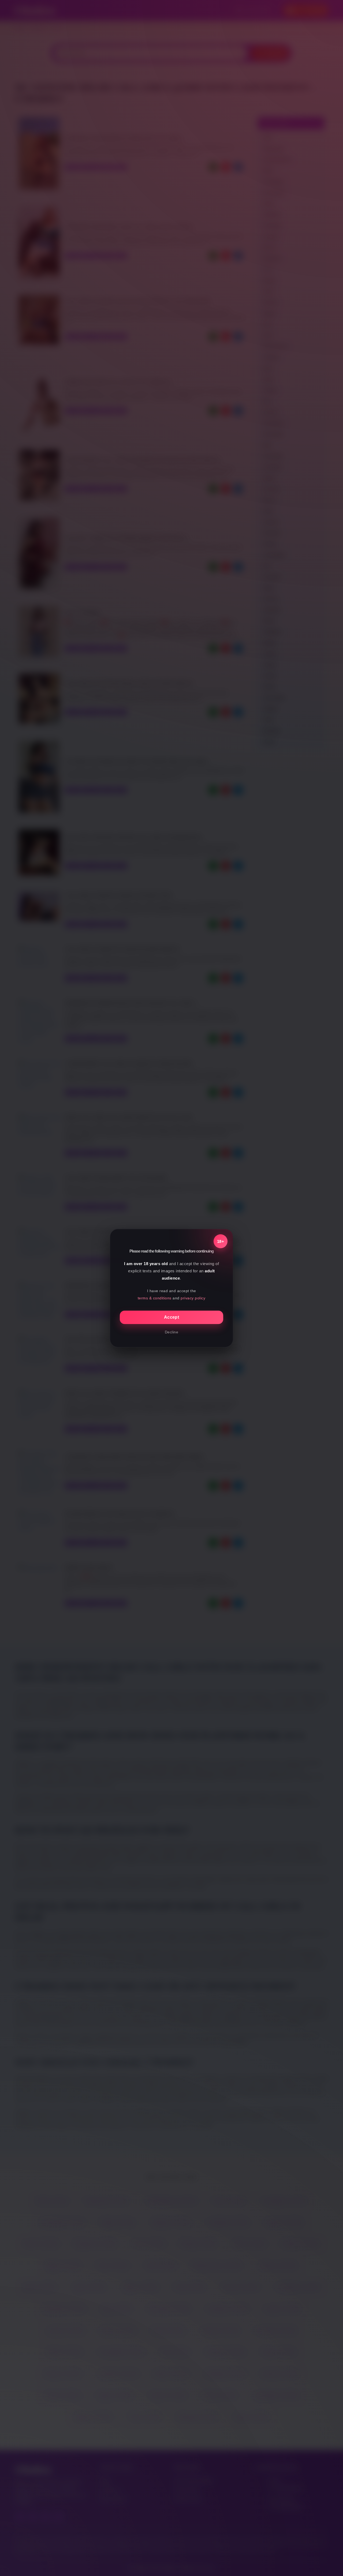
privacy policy (193, 1298)
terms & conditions (155, 1298)
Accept (171, 1317)
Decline (172, 1332)
